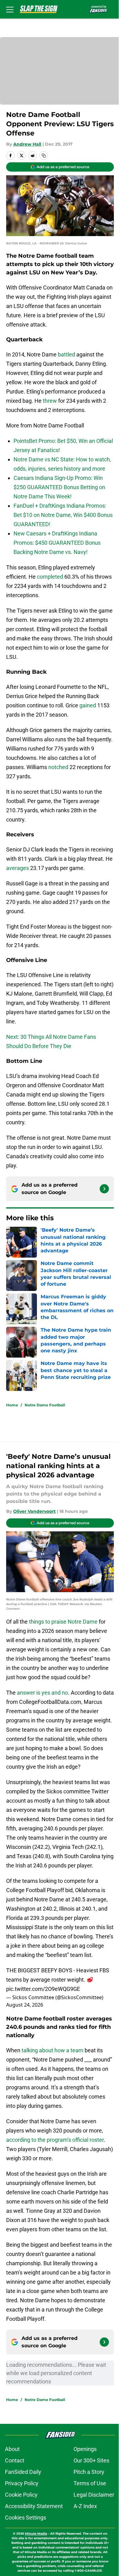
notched (58, 767)
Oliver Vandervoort (34, 1511)
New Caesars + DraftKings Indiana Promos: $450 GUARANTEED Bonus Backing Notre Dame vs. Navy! (57, 543)
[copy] (44, 156)
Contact (15, 2460)
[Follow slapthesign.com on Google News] (104, 1189)
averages (18, 868)
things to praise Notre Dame (63, 1622)
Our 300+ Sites (91, 2460)
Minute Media (36, 2534)
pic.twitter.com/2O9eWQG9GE (43, 1989)
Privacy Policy (22, 2483)
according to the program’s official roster (55, 2140)
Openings (85, 2449)
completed (50, 577)
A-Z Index (85, 2506)
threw (50, 401)
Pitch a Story (89, 2472)
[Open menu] (10, 9)
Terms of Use (90, 2483)
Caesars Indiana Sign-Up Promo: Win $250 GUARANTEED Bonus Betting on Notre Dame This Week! (59, 487)
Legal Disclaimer (94, 2495)
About (12, 2449)
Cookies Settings (26, 2518)
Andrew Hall (27, 144)
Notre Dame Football (45, 1405)
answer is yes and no (42, 1693)
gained (88, 705)
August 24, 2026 (25, 2005)
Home (12, 1405)
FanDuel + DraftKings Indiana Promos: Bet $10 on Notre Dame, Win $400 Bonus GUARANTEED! (63, 515)
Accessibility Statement (34, 2506)
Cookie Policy (21, 2495)
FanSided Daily (23, 2472)
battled (66, 354)
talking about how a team (52, 2050)
